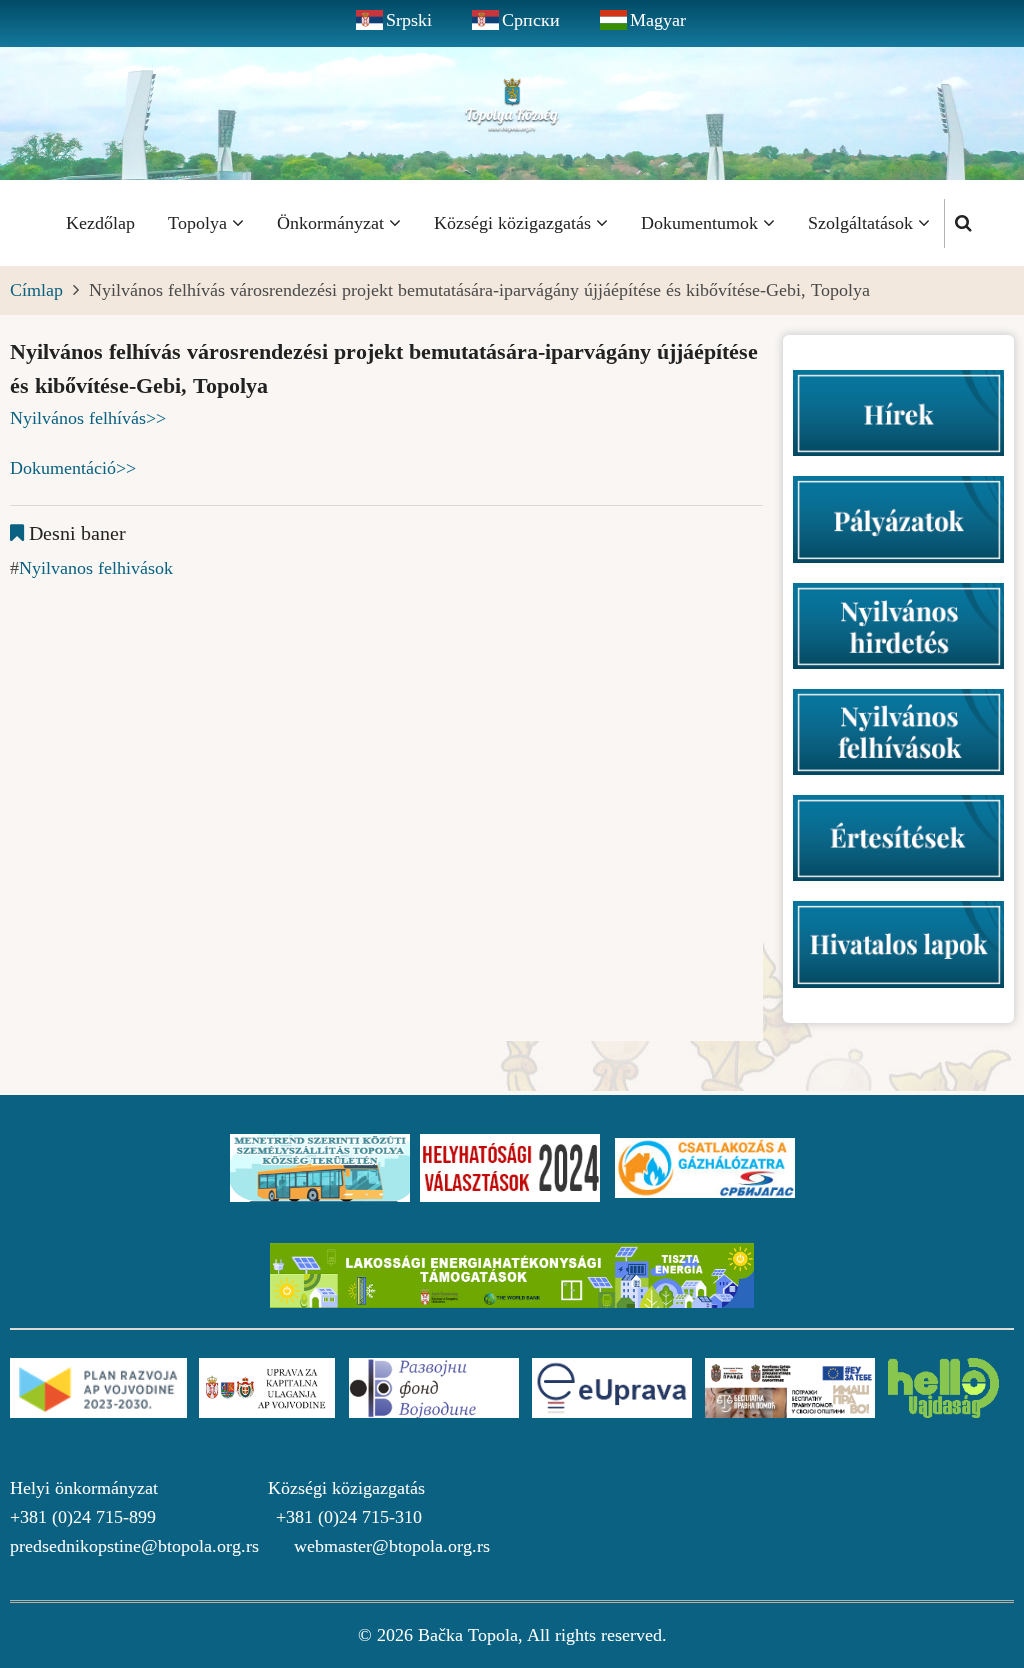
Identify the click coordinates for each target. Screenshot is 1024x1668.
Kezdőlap (100, 223)
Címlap (36, 290)
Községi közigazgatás (515, 223)
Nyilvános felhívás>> (88, 418)
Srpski (409, 20)
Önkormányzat (333, 223)
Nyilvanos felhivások (96, 568)
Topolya (200, 223)
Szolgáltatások (863, 223)
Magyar (658, 20)
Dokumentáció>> (73, 468)
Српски (531, 20)
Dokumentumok (702, 223)
